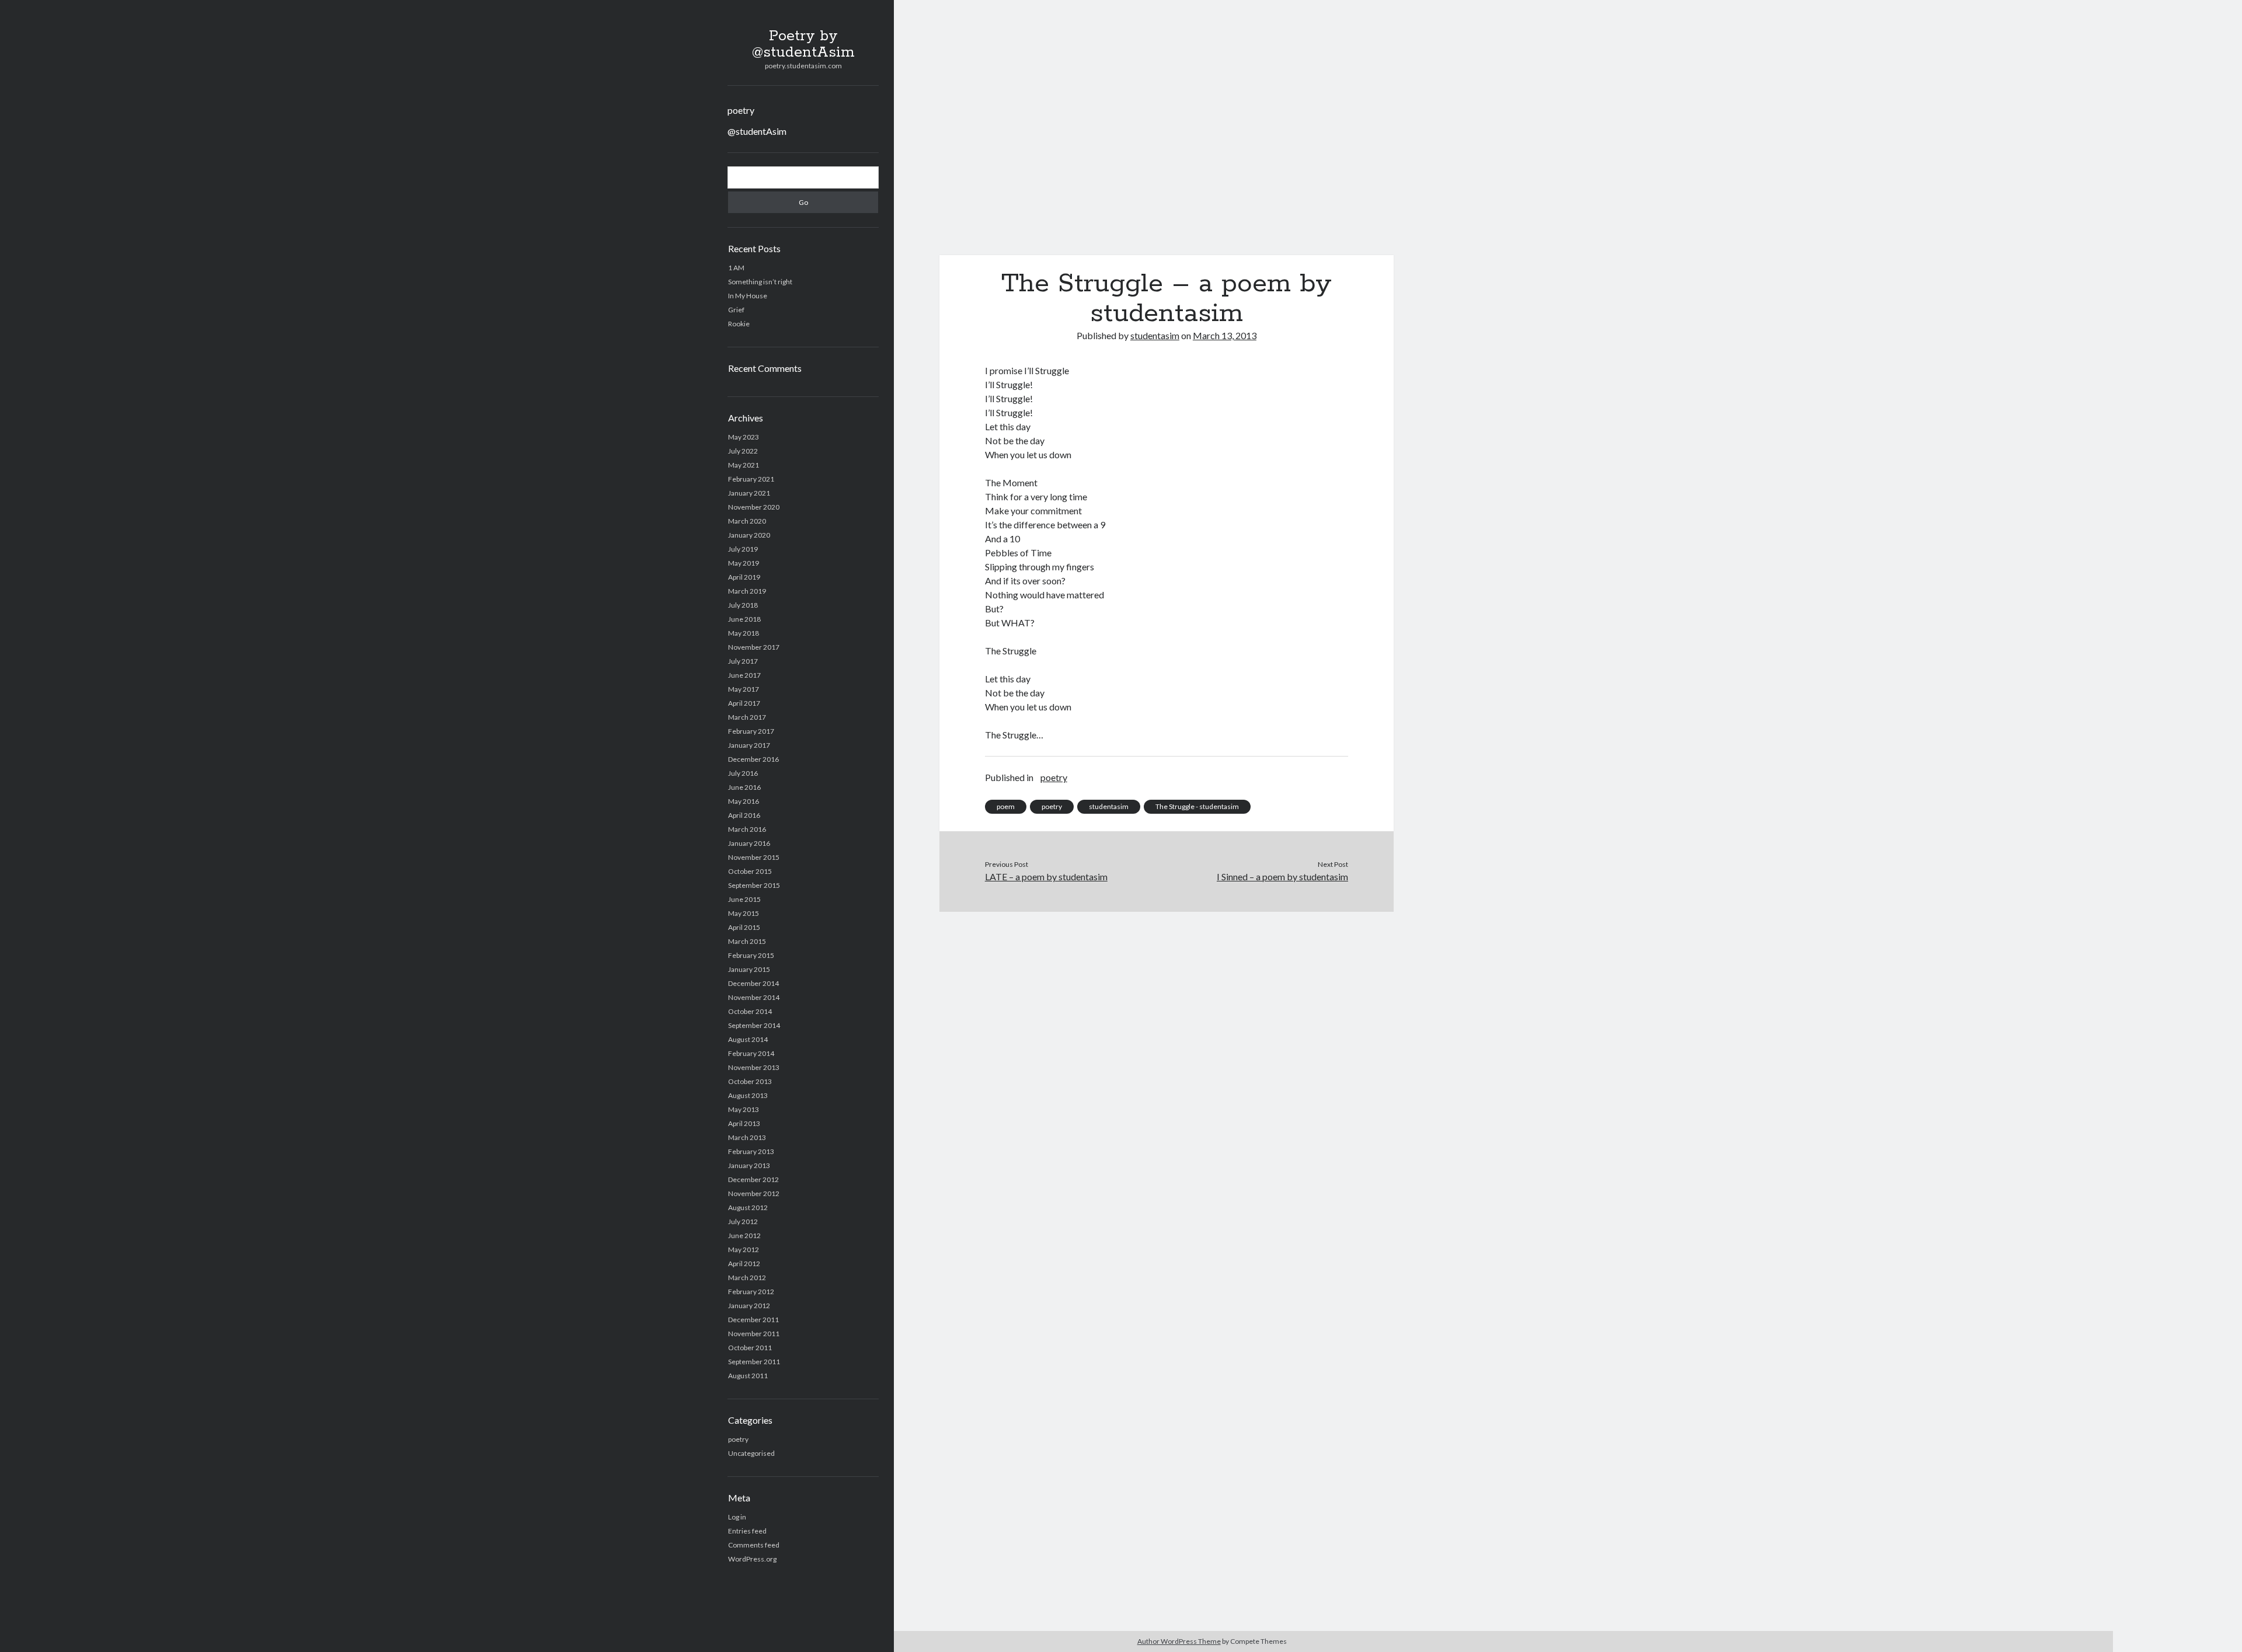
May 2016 (744, 801)
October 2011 (750, 1348)
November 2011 (754, 1334)
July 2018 (743, 605)
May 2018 (744, 633)
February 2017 (751, 731)
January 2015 (749, 969)
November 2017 (754, 647)
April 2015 (744, 927)
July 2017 (743, 661)
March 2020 (747, 521)
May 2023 (744, 437)
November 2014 (754, 997)
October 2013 (750, 1081)
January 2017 (749, 745)
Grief (736, 310)
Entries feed (747, 1531)
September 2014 (754, 1025)
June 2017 (744, 675)
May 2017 (744, 689)
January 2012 (749, 1306)
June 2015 (744, 899)
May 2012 (744, 1250)
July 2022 (743, 451)
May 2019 (744, 563)
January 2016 (749, 843)
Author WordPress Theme (1179, 1641)
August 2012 (748, 1207)
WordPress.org (752, 1559)
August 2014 (748, 1039)
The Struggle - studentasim (1197, 806)
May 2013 (744, 1109)
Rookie (739, 324)
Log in (737, 1517)
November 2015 (754, 857)
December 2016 (753, 759)
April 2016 (744, 815)
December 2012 (753, 1179)
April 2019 (744, 577)
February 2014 (751, 1053)
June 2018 (744, 619)
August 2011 (748, 1376)
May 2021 (744, 465)
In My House (748, 296)
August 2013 (748, 1095)
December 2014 (753, 983)
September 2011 (754, 1362)
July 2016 (743, 773)
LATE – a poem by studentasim (1046, 876)
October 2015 (750, 871)
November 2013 (754, 1067)
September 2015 (754, 885)
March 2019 (747, 591)
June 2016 (744, 787)
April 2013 (744, 1123)
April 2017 (744, 703)
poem (1006, 806)
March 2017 (747, 717)
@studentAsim (757, 131)
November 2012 (754, 1193)
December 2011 (753, 1320)
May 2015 (744, 913)
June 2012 (744, 1235)
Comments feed (754, 1545)
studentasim (1155, 335)
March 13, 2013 (1225, 335)
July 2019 (743, 549)
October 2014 (750, 1011)
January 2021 (749, 493)
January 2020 (749, 535)
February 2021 (751, 479)
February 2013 (751, 1151)
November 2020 (754, 507)
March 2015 (747, 941)
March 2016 (747, 829)
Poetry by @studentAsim (803, 44)
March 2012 (747, 1278)
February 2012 (751, 1292)
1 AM (736, 268)
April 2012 (744, 1264)
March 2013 (747, 1137)
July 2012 (743, 1221)
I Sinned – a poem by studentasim (1282, 876)
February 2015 (751, 955)
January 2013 (749, 1165)
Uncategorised (751, 1453)
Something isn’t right (760, 282)
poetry (741, 110)
